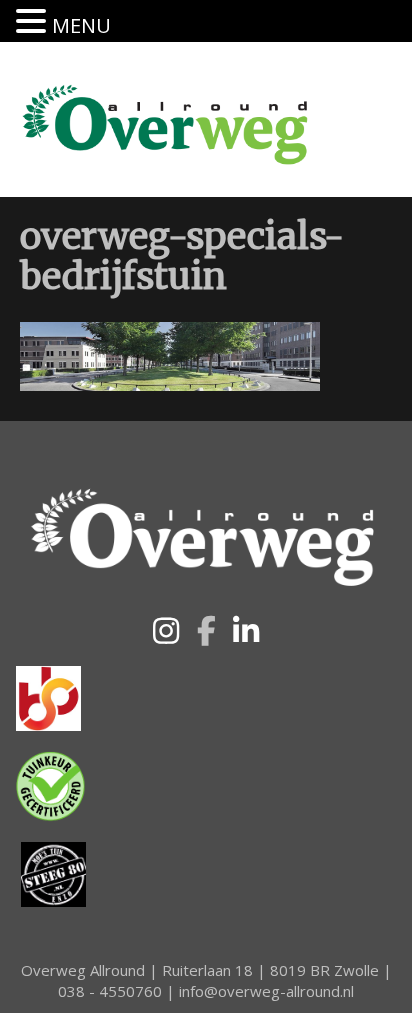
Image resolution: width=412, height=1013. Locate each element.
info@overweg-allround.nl (266, 991)
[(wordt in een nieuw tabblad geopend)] (48, 697)
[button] (166, 631)
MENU (81, 25)
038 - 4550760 (110, 991)
